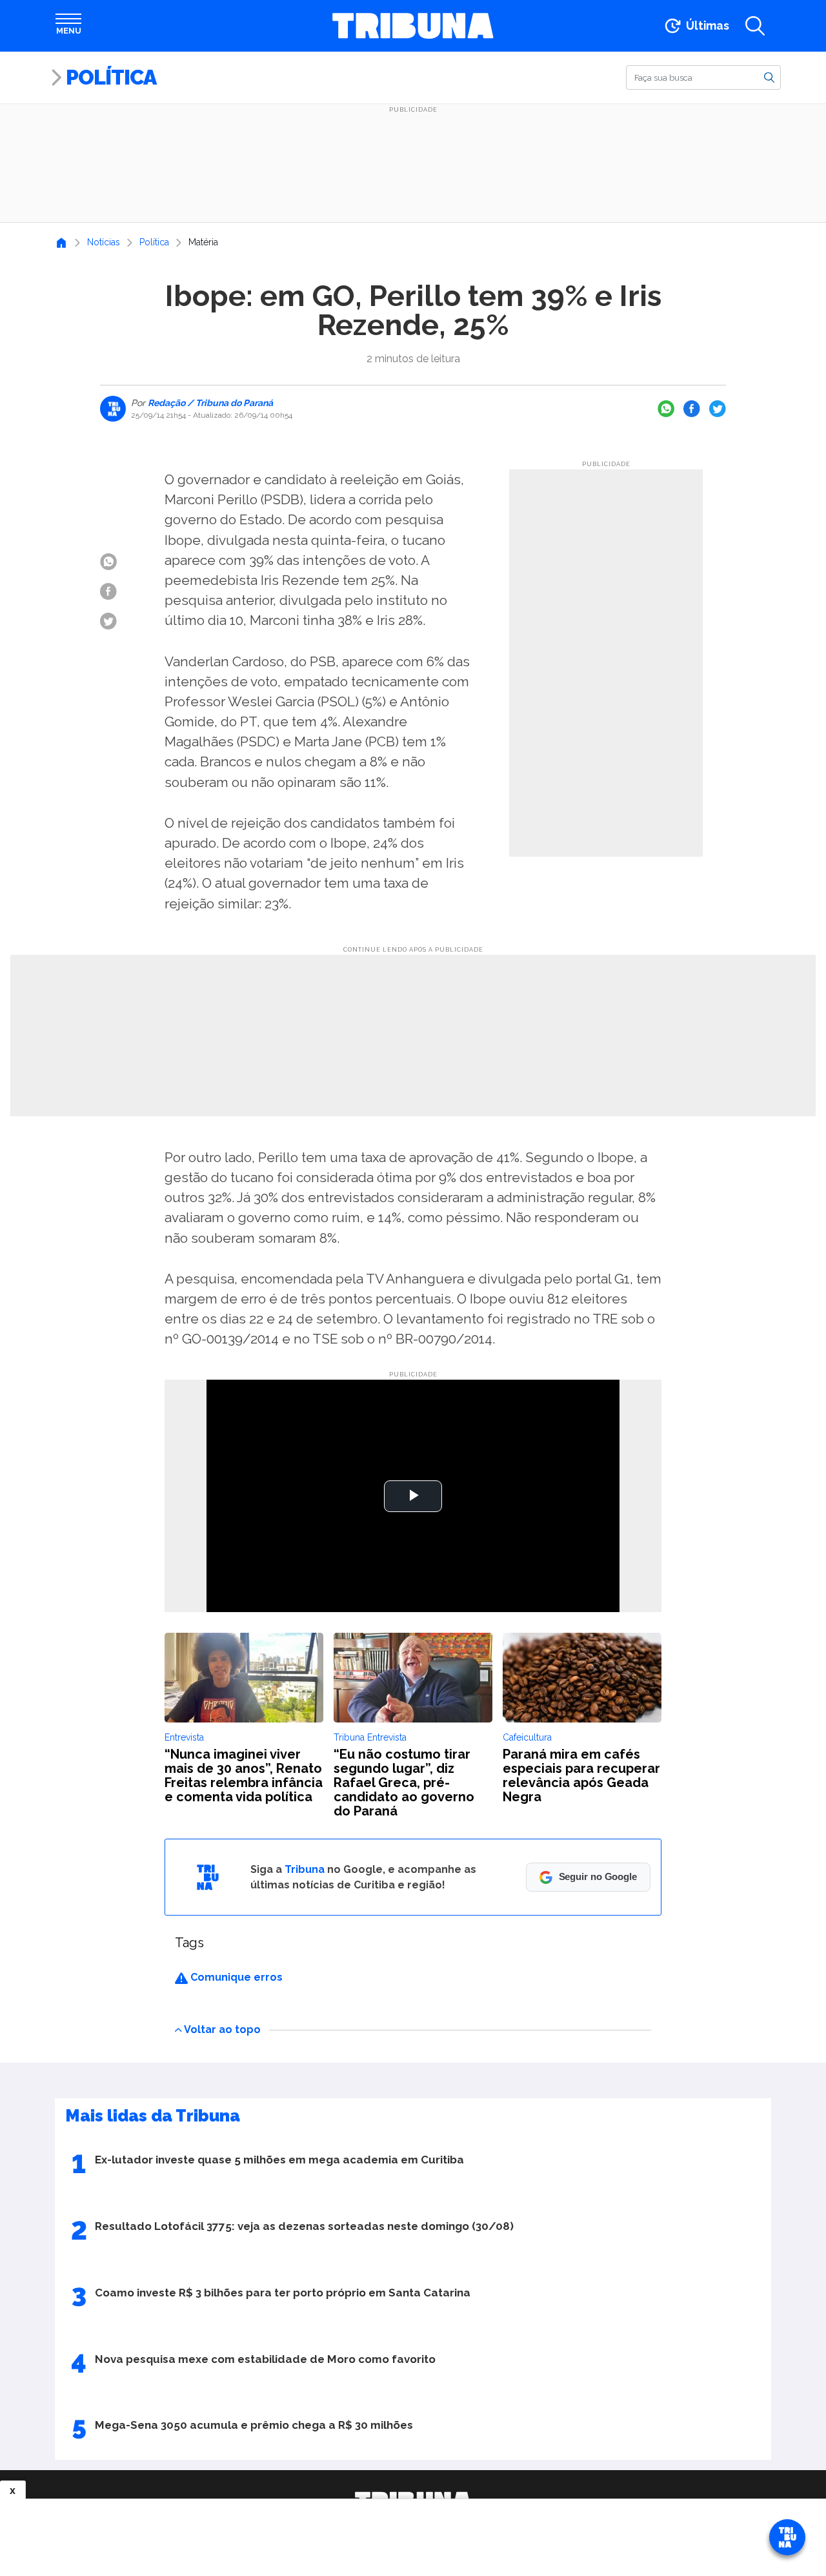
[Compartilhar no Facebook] (692, 409)
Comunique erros (235, 1977)
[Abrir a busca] (755, 26)
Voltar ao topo (222, 2029)
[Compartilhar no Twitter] (718, 409)
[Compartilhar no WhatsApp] (666, 409)
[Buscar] (769, 77)
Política (111, 77)
